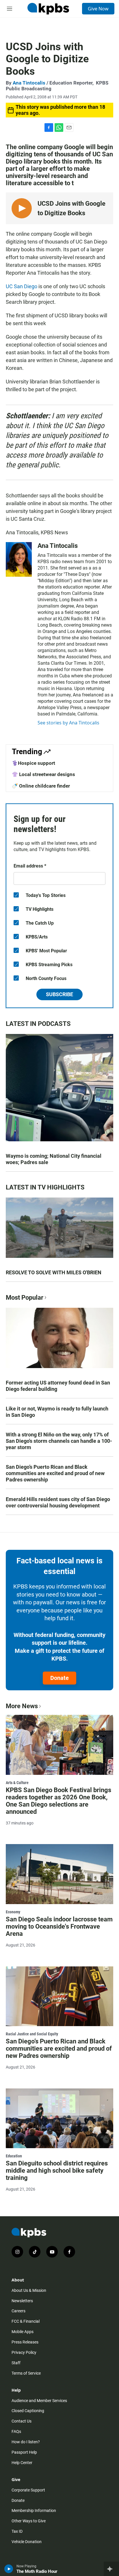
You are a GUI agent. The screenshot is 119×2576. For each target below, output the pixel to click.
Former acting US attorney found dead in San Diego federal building (58, 1386)
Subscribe (59, 994)
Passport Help (24, 2452)
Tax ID (17, 2531)
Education (14, 2156)
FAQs (16, 2431)
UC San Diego (22, 286)
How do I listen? (26, 2442)
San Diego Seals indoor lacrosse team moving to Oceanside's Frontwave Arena (59, 1926)
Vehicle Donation (27, 2542)
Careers (18, 2311)
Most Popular (25, 1298)
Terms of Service (26, 2373)
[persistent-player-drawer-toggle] (111, 2569)
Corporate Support (28, 2490)
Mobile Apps (23, 2332)
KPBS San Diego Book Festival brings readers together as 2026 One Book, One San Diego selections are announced (58, 1801)
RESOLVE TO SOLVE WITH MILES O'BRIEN (54, 1272)
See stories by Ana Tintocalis (68, 723)
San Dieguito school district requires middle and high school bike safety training (57, 2171)
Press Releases (25, 2342)
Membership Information (34, 2511)
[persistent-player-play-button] (9, 2569)
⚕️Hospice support (34, 763)
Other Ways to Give (29, 2521)
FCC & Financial (26, 2321)
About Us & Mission (29, 2290)
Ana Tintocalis (29, 83)
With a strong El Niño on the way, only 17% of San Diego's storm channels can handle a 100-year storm (59, 1441)
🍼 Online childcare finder (41, 786)
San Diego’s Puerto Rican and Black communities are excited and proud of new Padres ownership (55, 1473)
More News (22, 1706)
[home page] (48, 9)
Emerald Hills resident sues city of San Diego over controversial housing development (58, 1502)
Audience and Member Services (39, 2401)
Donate (59, 1678)
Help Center (22, 2463)
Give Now (98, 9)
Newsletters (22, 2301)
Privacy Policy (24, 2352)
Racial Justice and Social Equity (32, 2034)
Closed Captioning (28, 2411)
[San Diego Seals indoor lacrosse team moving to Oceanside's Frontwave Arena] (59, 1874)
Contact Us (22, 2421)
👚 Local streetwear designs (43, 774)
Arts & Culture (17, 1783)
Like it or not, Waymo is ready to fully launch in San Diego (57, 1412)
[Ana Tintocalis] (19, 559)
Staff (16, 2363)
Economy (13, 1912)
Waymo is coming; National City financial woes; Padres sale (54, 1159)
